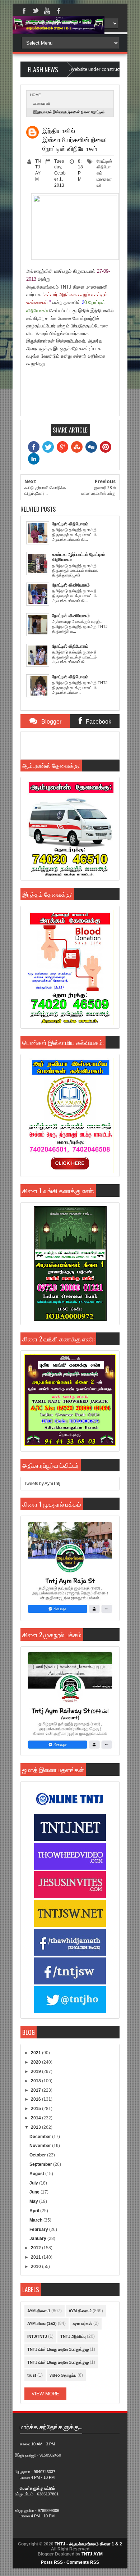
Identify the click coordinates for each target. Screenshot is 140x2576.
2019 (36, 2072)
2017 (36, 2090)
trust (32, 2375)
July (34, 2183)
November (41, 2146)
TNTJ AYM (92, 2554)
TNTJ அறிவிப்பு (73, 2336)
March (36, 2220)
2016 (36, 2099)
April (35, 2211)
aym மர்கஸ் (82, 2323)
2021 (36, 2053)
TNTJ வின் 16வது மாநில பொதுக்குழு (58, 2362)
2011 (36, 2257)
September (41, 2164)
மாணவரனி (41, 103)
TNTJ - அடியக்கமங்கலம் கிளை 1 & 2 (88, 2544)
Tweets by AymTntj (42, 1484)
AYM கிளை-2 (80, 2311)
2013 (36, 2127)
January (38, 2238)
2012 (36, 2248)
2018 (36, 2081)
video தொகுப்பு (63, 2375)
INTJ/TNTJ (37, 2336)
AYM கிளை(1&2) (42, 2323)
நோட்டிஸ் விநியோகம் (104, 167)
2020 (36, 2062)
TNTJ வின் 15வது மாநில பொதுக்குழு (58, 2349)
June (35, 2192)
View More (45, 2394)
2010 (36, 2267)
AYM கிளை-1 (39, 2311)
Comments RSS (83, 2562)
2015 (36, 2109)
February (39, 2229)
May (34, 2201)
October (38, 2155)
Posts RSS (52, 2562)
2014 (36, 2118)
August (37, 2174)
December (41, 2137)
